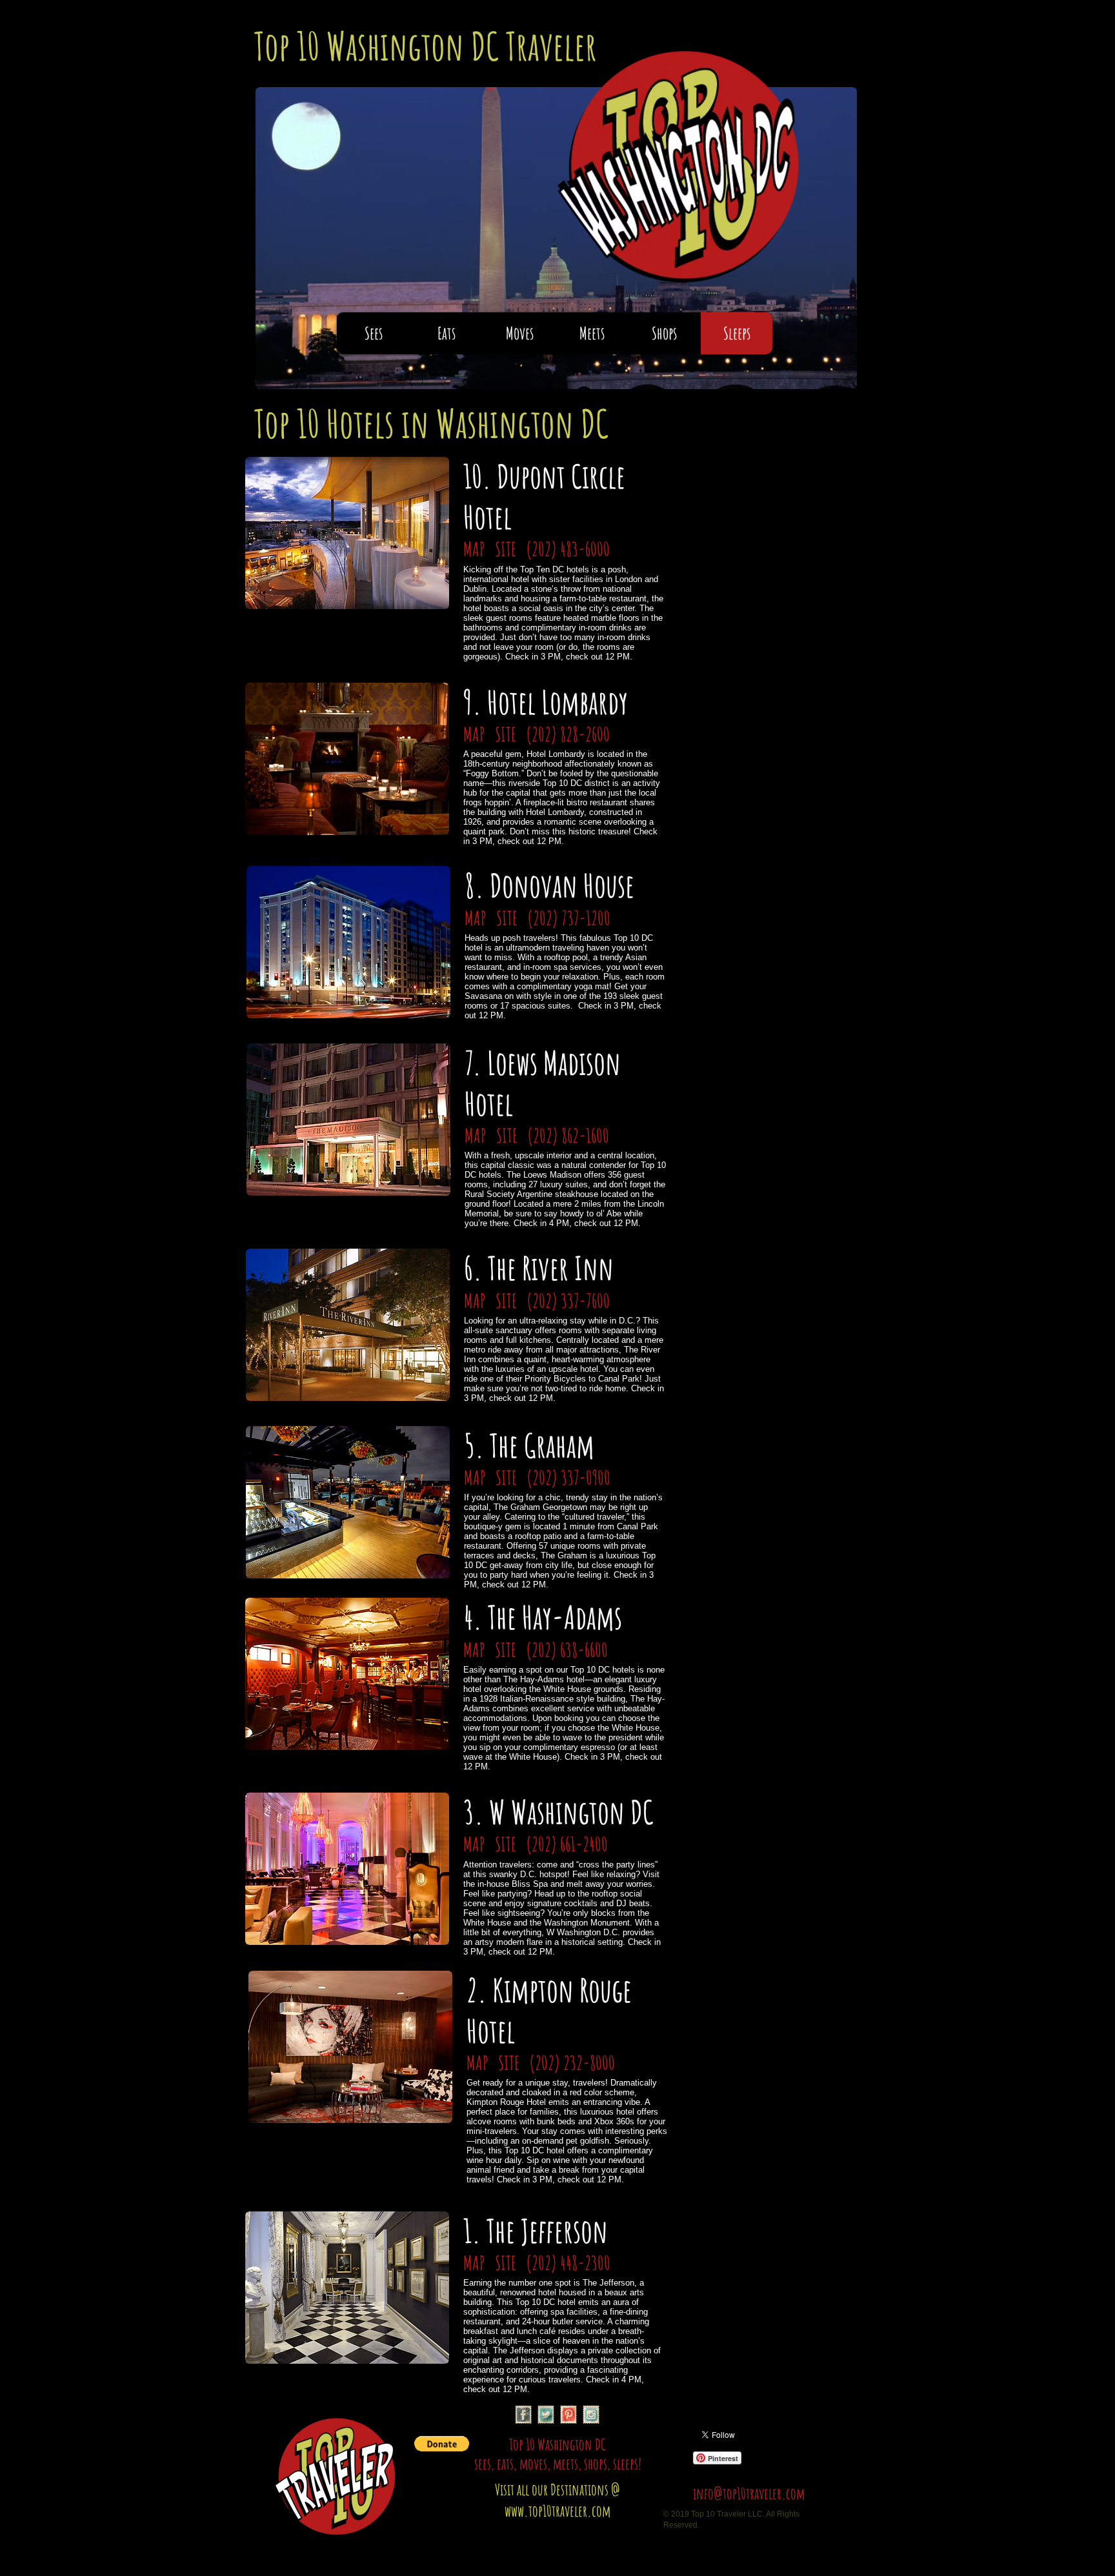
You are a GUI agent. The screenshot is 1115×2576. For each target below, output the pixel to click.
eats (505, 2464)
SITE (507, 549)
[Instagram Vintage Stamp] (591, 2415)
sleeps (626, 2464)
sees (483, 2464)
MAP (476, 549)
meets (566, 2464)
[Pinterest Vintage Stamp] (568, 2415)
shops (596, 2464)
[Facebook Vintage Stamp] (523, 2415)
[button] (442, 2444)
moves (533, 2464)
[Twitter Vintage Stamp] (546, 2415)
